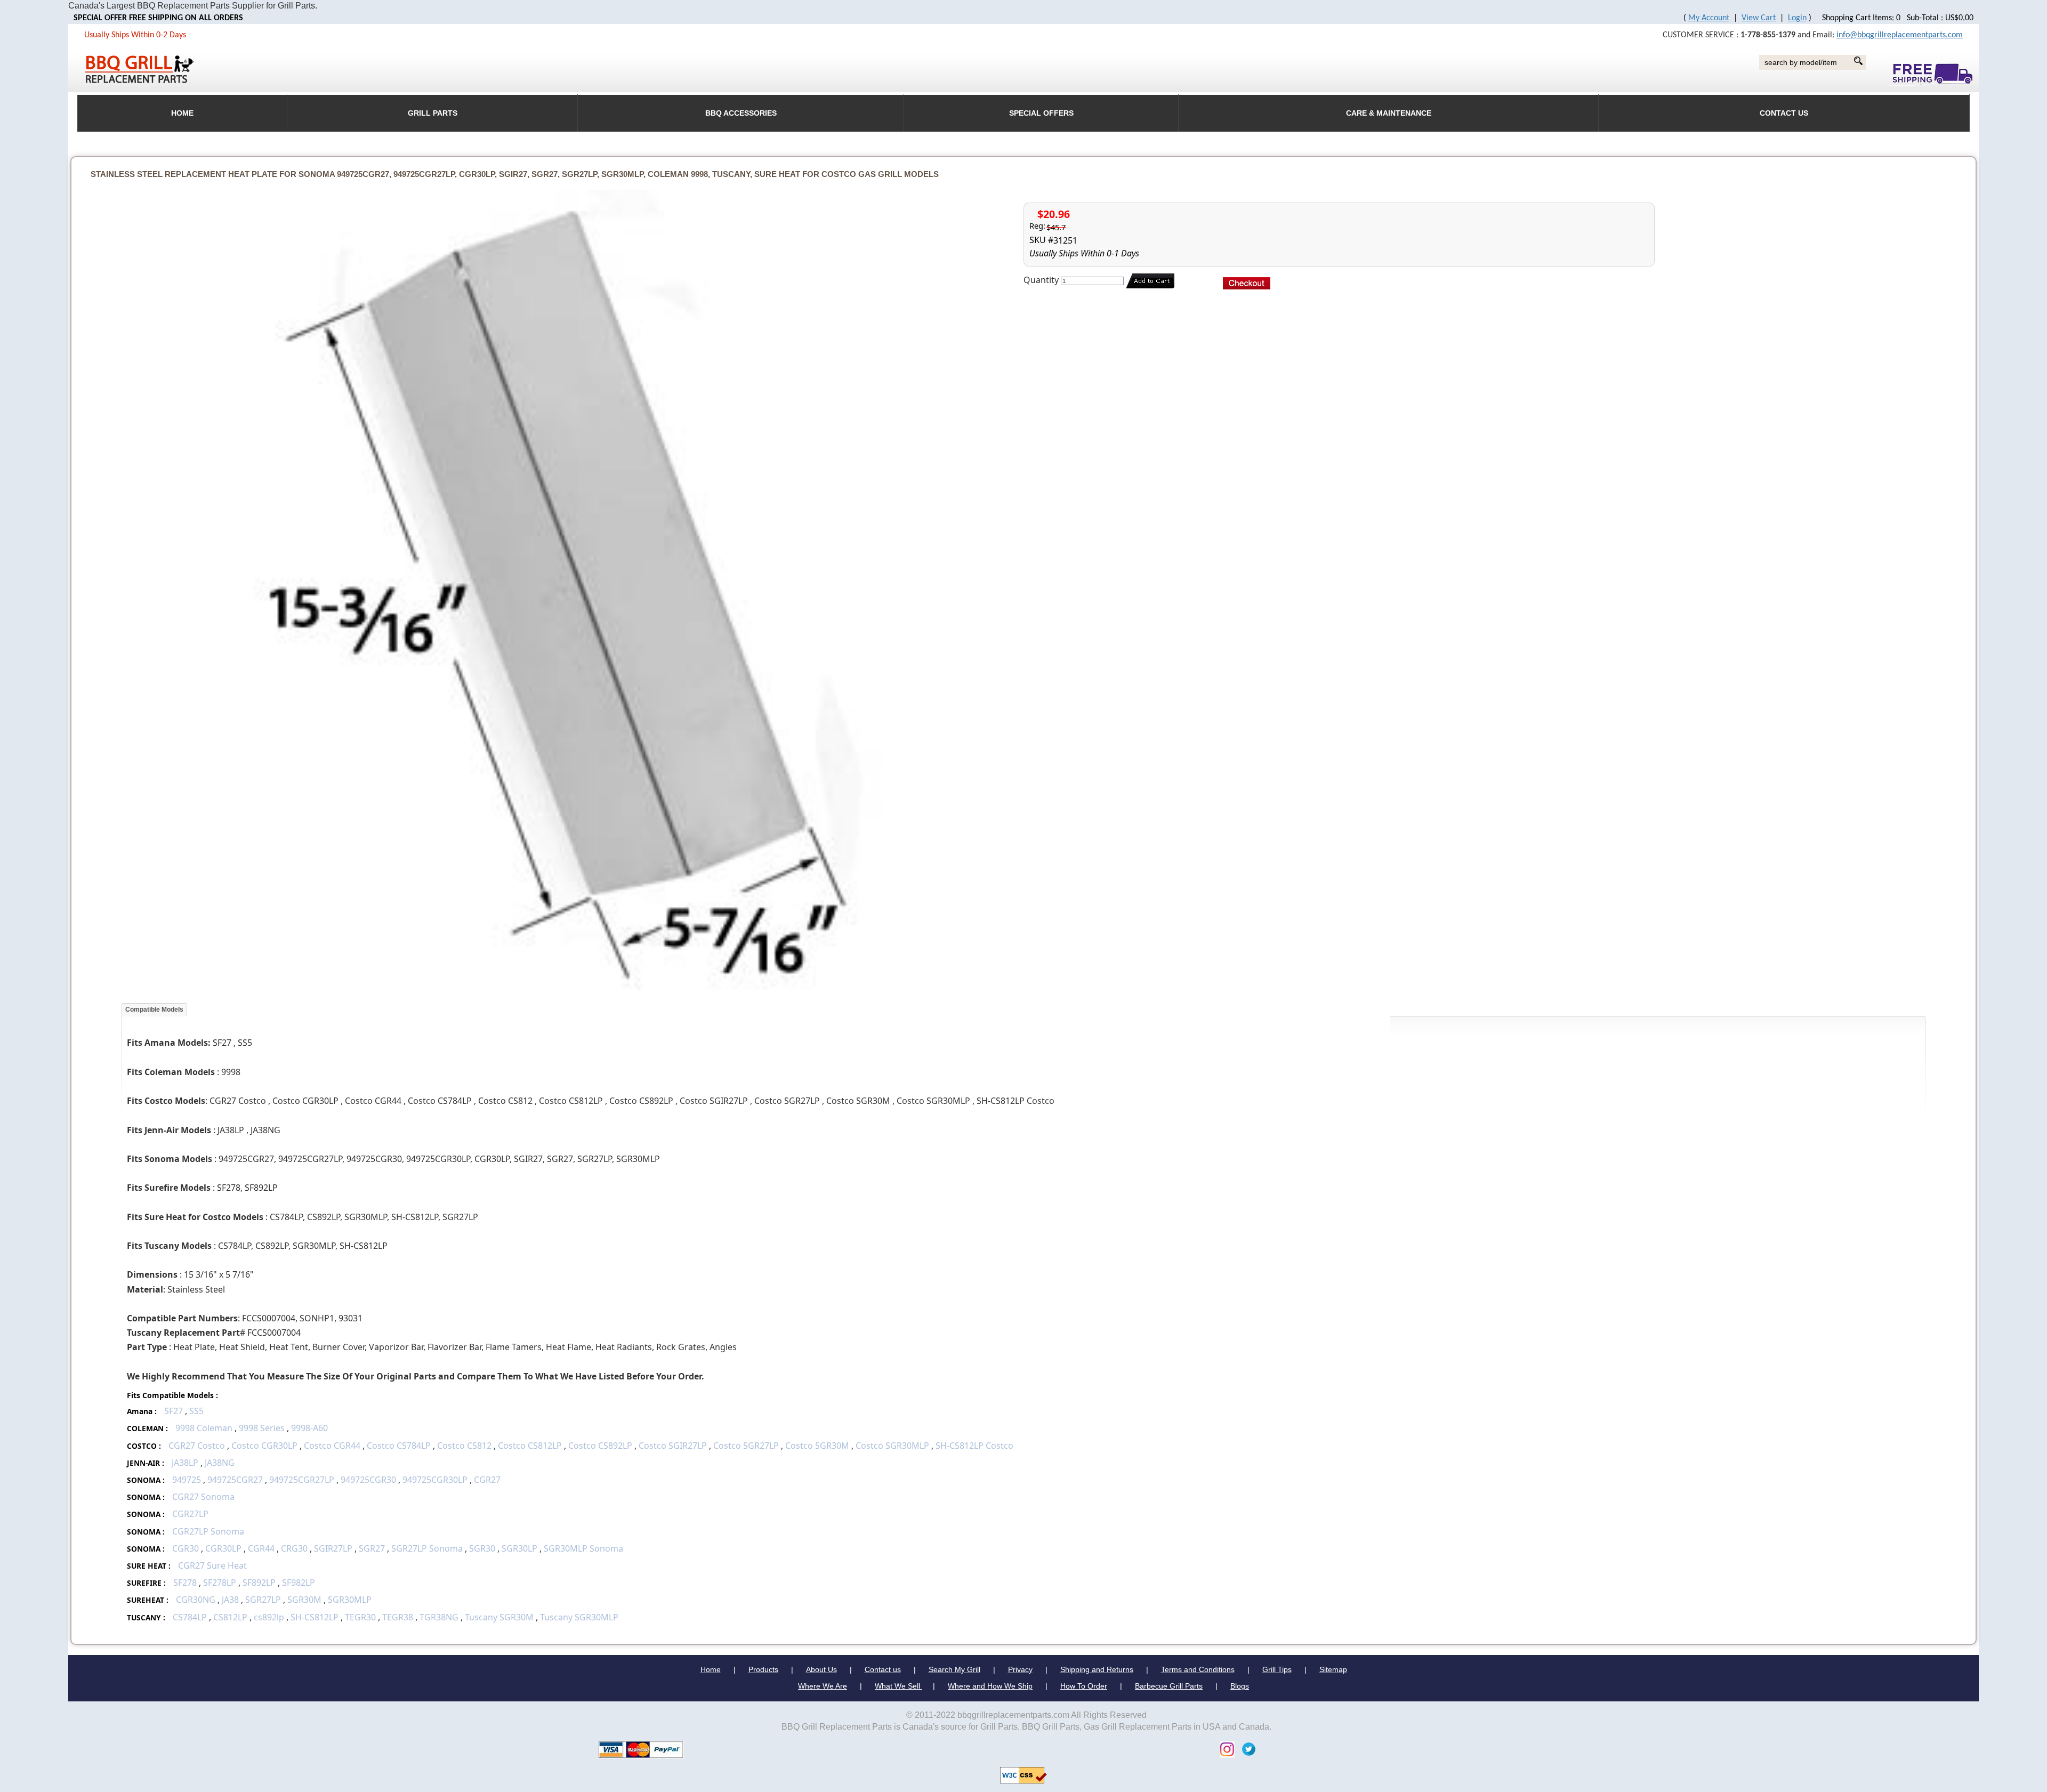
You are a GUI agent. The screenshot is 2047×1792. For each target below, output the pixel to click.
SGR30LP (519, 1548)
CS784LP (190, 1617)
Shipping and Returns (1097, 1669)
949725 (187, 1480)
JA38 (230, 1600)
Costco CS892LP (600, 1446)
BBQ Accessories (741, 113)
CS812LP (230, 1617)
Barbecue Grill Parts (1169, 1686)
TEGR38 (398, 1617)
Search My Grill (954, 1669)
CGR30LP (223, 1548)
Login (1797, 18)
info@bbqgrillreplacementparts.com (1900, 35)
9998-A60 (309, 1428)
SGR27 (372, 1548)
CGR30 (186, 1548)
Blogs (1240, 1686)
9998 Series (262, 1428)
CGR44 (261, 1548)
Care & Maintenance (1389, 113)
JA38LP (185, 1463)
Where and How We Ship (990, 1686)
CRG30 (294, 1548)
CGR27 (487, 1480)
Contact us (883, 1669)
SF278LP (220, 1583)
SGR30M (304, 1600)
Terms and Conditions (1198, 1669)
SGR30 (482, 1548)
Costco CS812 (464, 1446)
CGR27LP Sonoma (208, 1531)
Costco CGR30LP (264, 1446)
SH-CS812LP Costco (974, 1446)
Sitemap (1333, 1669)
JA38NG (220, 1463)
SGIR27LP (333, 1548)
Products (763, 1669)
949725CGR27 (235, 1480)
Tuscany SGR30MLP (579, 1617)
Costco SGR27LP (746, 1446)
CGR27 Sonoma (203, 1497)
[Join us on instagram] (1224, 1749)
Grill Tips (1277, 1669)
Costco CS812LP (530, 1446)
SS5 (196, 1411)
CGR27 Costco (198, 1446)
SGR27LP (263, 1600)
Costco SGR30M (817, 1446)
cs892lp (269, 1617)
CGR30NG (196, 1600)
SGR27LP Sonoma (427, 1548)
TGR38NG (439, 1617)
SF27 (174, 1411)
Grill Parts (433, 113)
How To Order (1084, 1686)
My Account (1709, 18)
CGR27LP (190, 1514)
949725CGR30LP (435, 1480)
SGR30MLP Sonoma (583, 1548)
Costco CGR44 (332, 1446)
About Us (821, 1669)
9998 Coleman (204, 1428)
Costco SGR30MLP (892, 1446)
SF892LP (259, 1583)
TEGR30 (360, 1617)
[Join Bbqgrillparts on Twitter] (1246, 1749)
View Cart (1759, 18)
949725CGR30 (368, 1480)
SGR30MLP (350, 1600)
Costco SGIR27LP (673, 1446)
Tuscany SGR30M (499, 1617)
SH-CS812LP (315, 1617)
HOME (182, 113)
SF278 (185, 1583)
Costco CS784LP (399, 1446)
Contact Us (1784, 113)
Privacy (1020, 1669)
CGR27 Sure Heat (212, 1565)
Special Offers (1041, 113)
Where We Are (823, 1686)
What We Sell (898, 1686)
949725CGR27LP (302, 1480)
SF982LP (299, 1583)
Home (711, 1669)
